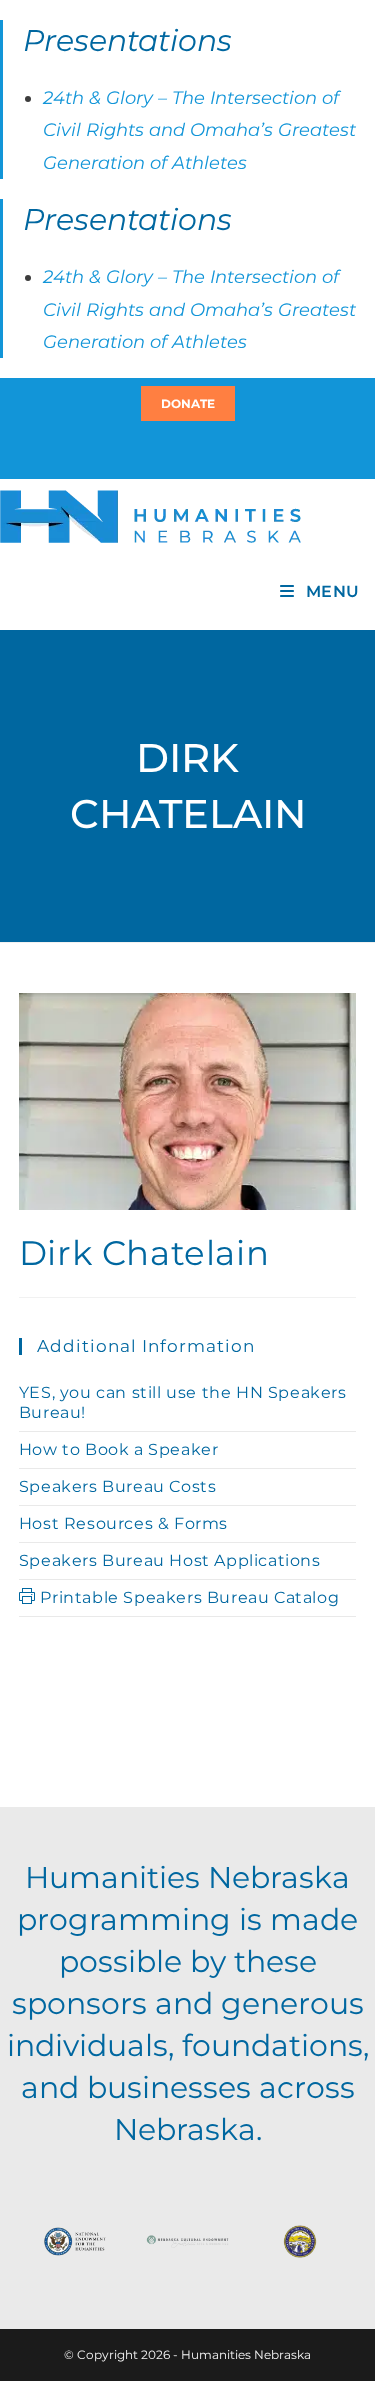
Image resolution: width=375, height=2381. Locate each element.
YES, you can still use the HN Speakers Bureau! (183, 1402)
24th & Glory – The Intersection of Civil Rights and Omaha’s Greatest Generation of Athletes (199, 130)
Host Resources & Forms (123, 1523)
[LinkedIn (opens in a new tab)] (197, 449)
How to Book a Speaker (119, 1449)
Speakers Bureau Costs (118, 1486)
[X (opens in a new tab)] (176, 449)
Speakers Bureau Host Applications (170, 1560)
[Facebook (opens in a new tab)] (185, 449)
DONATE (188, 403)
